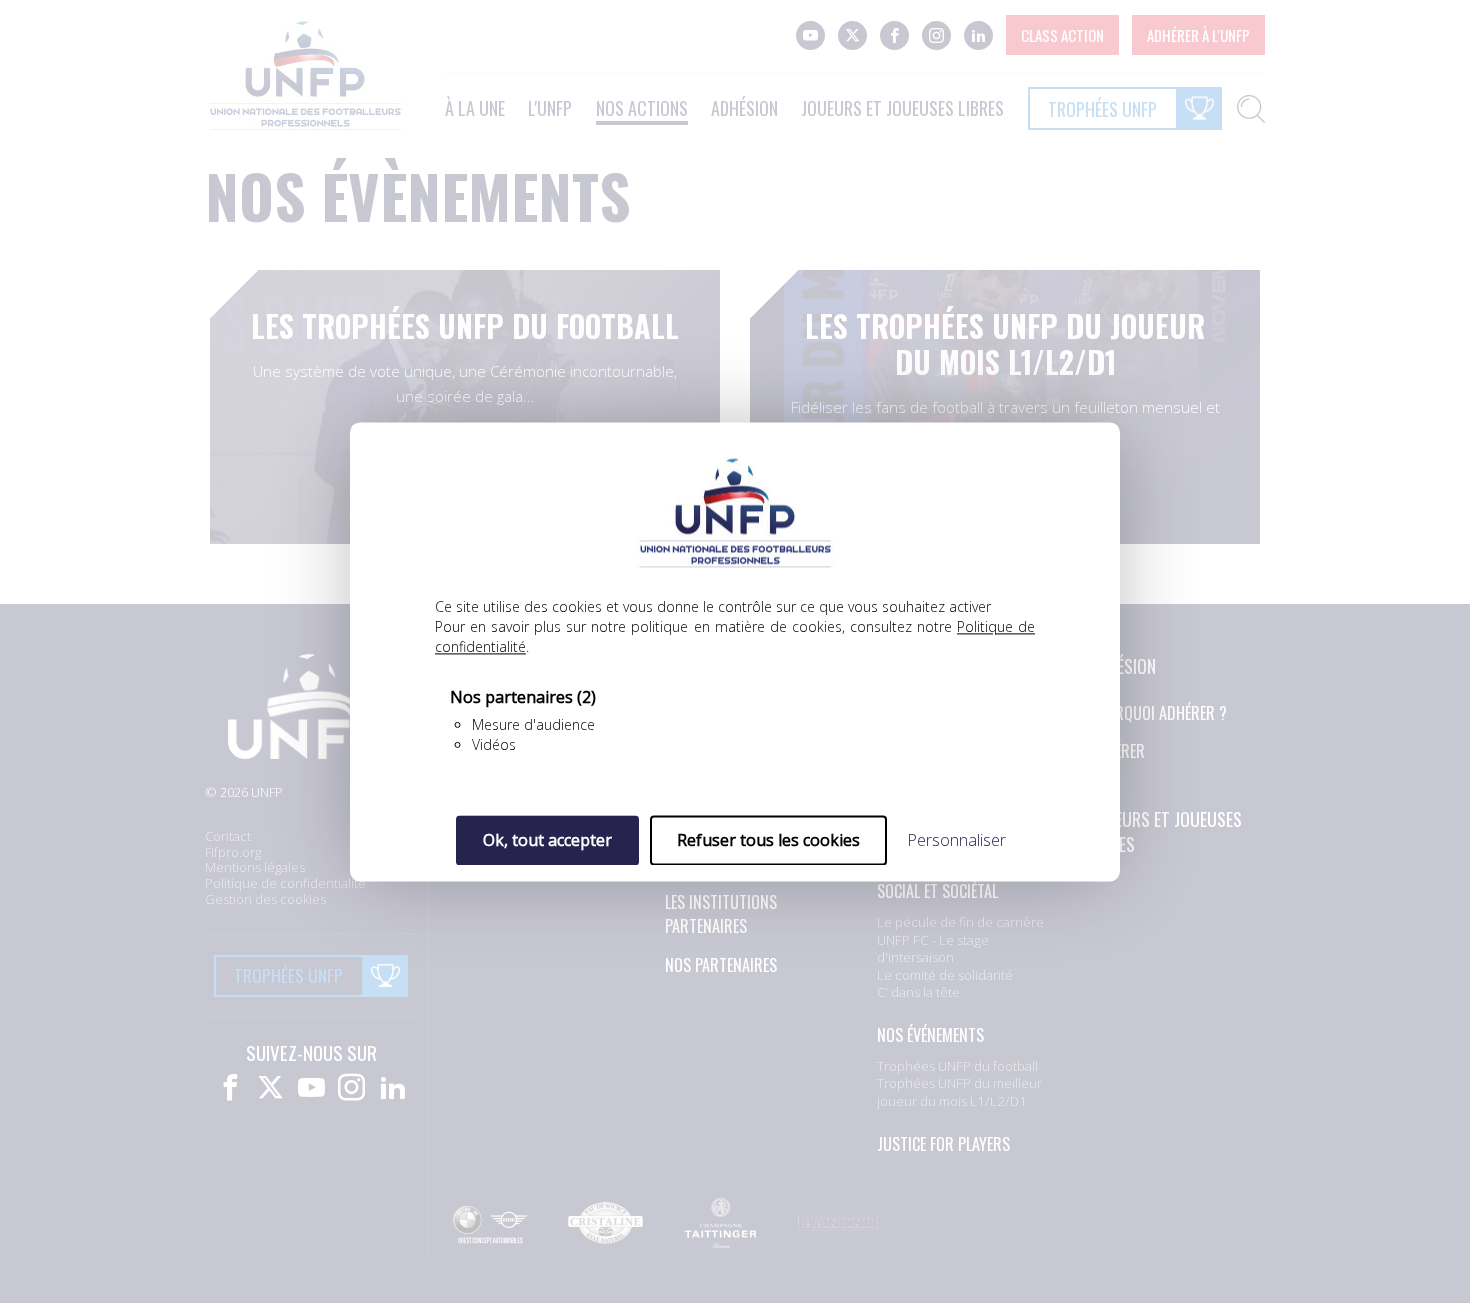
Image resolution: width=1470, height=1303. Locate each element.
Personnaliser (956, 840)
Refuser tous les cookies (768, 840)
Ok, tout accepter (547, 840)
